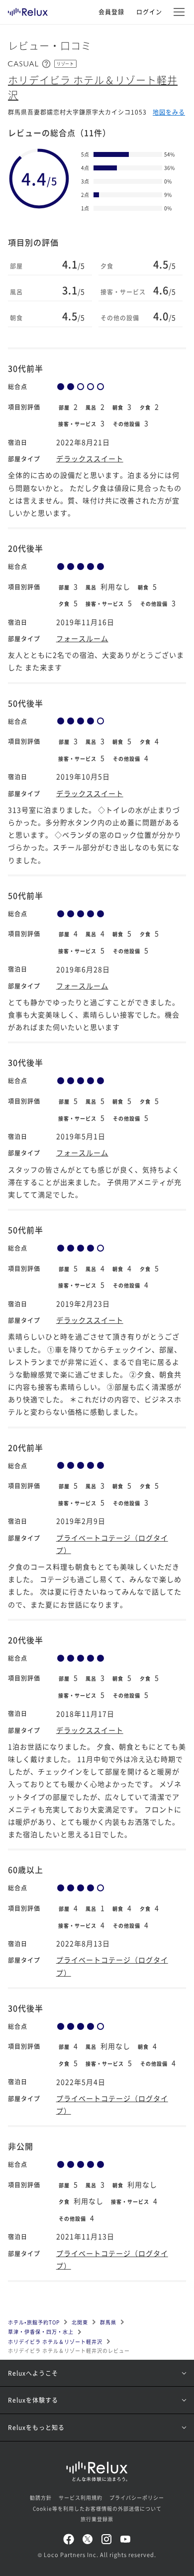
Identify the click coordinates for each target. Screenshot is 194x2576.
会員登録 (111, 12)
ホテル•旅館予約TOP (34, 2322)
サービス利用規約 (81, 2498)
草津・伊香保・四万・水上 (41, 2332)
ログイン (149, 12)
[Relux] (28, 9)
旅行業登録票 (97, 2519)
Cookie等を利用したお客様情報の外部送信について (97, 2508)
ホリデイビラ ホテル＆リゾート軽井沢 (55, 2342)
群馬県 (108, 2322)
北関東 (80, 2322)
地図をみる (169, 112)
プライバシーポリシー (137, 2498)
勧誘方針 (41, 2498)
